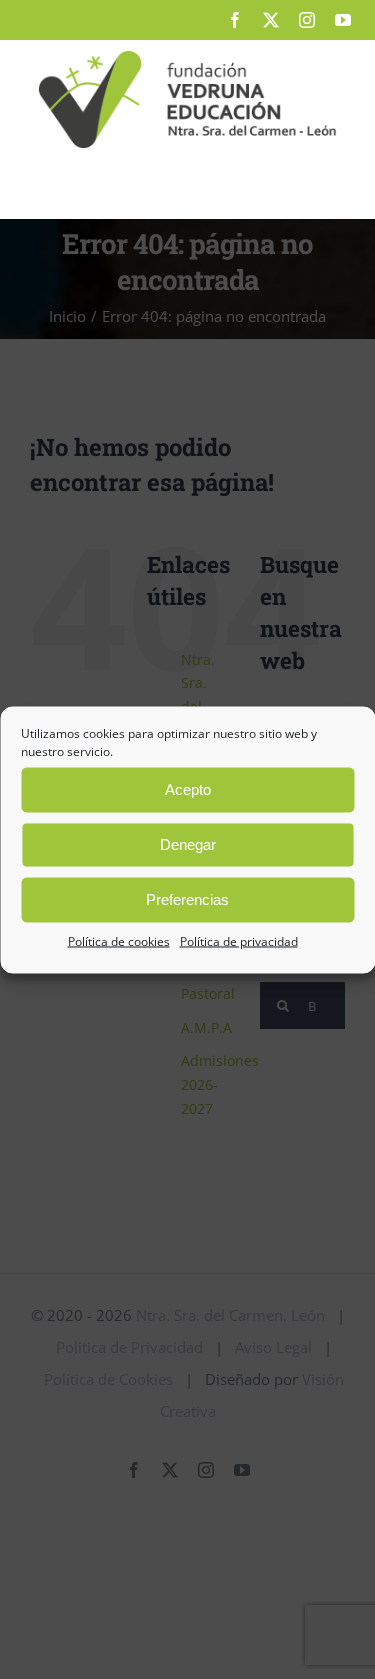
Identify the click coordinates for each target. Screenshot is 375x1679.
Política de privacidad (239, 940)
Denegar (188, 844)
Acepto (188, 789)
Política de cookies (119, 940)
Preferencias (187, 899)
